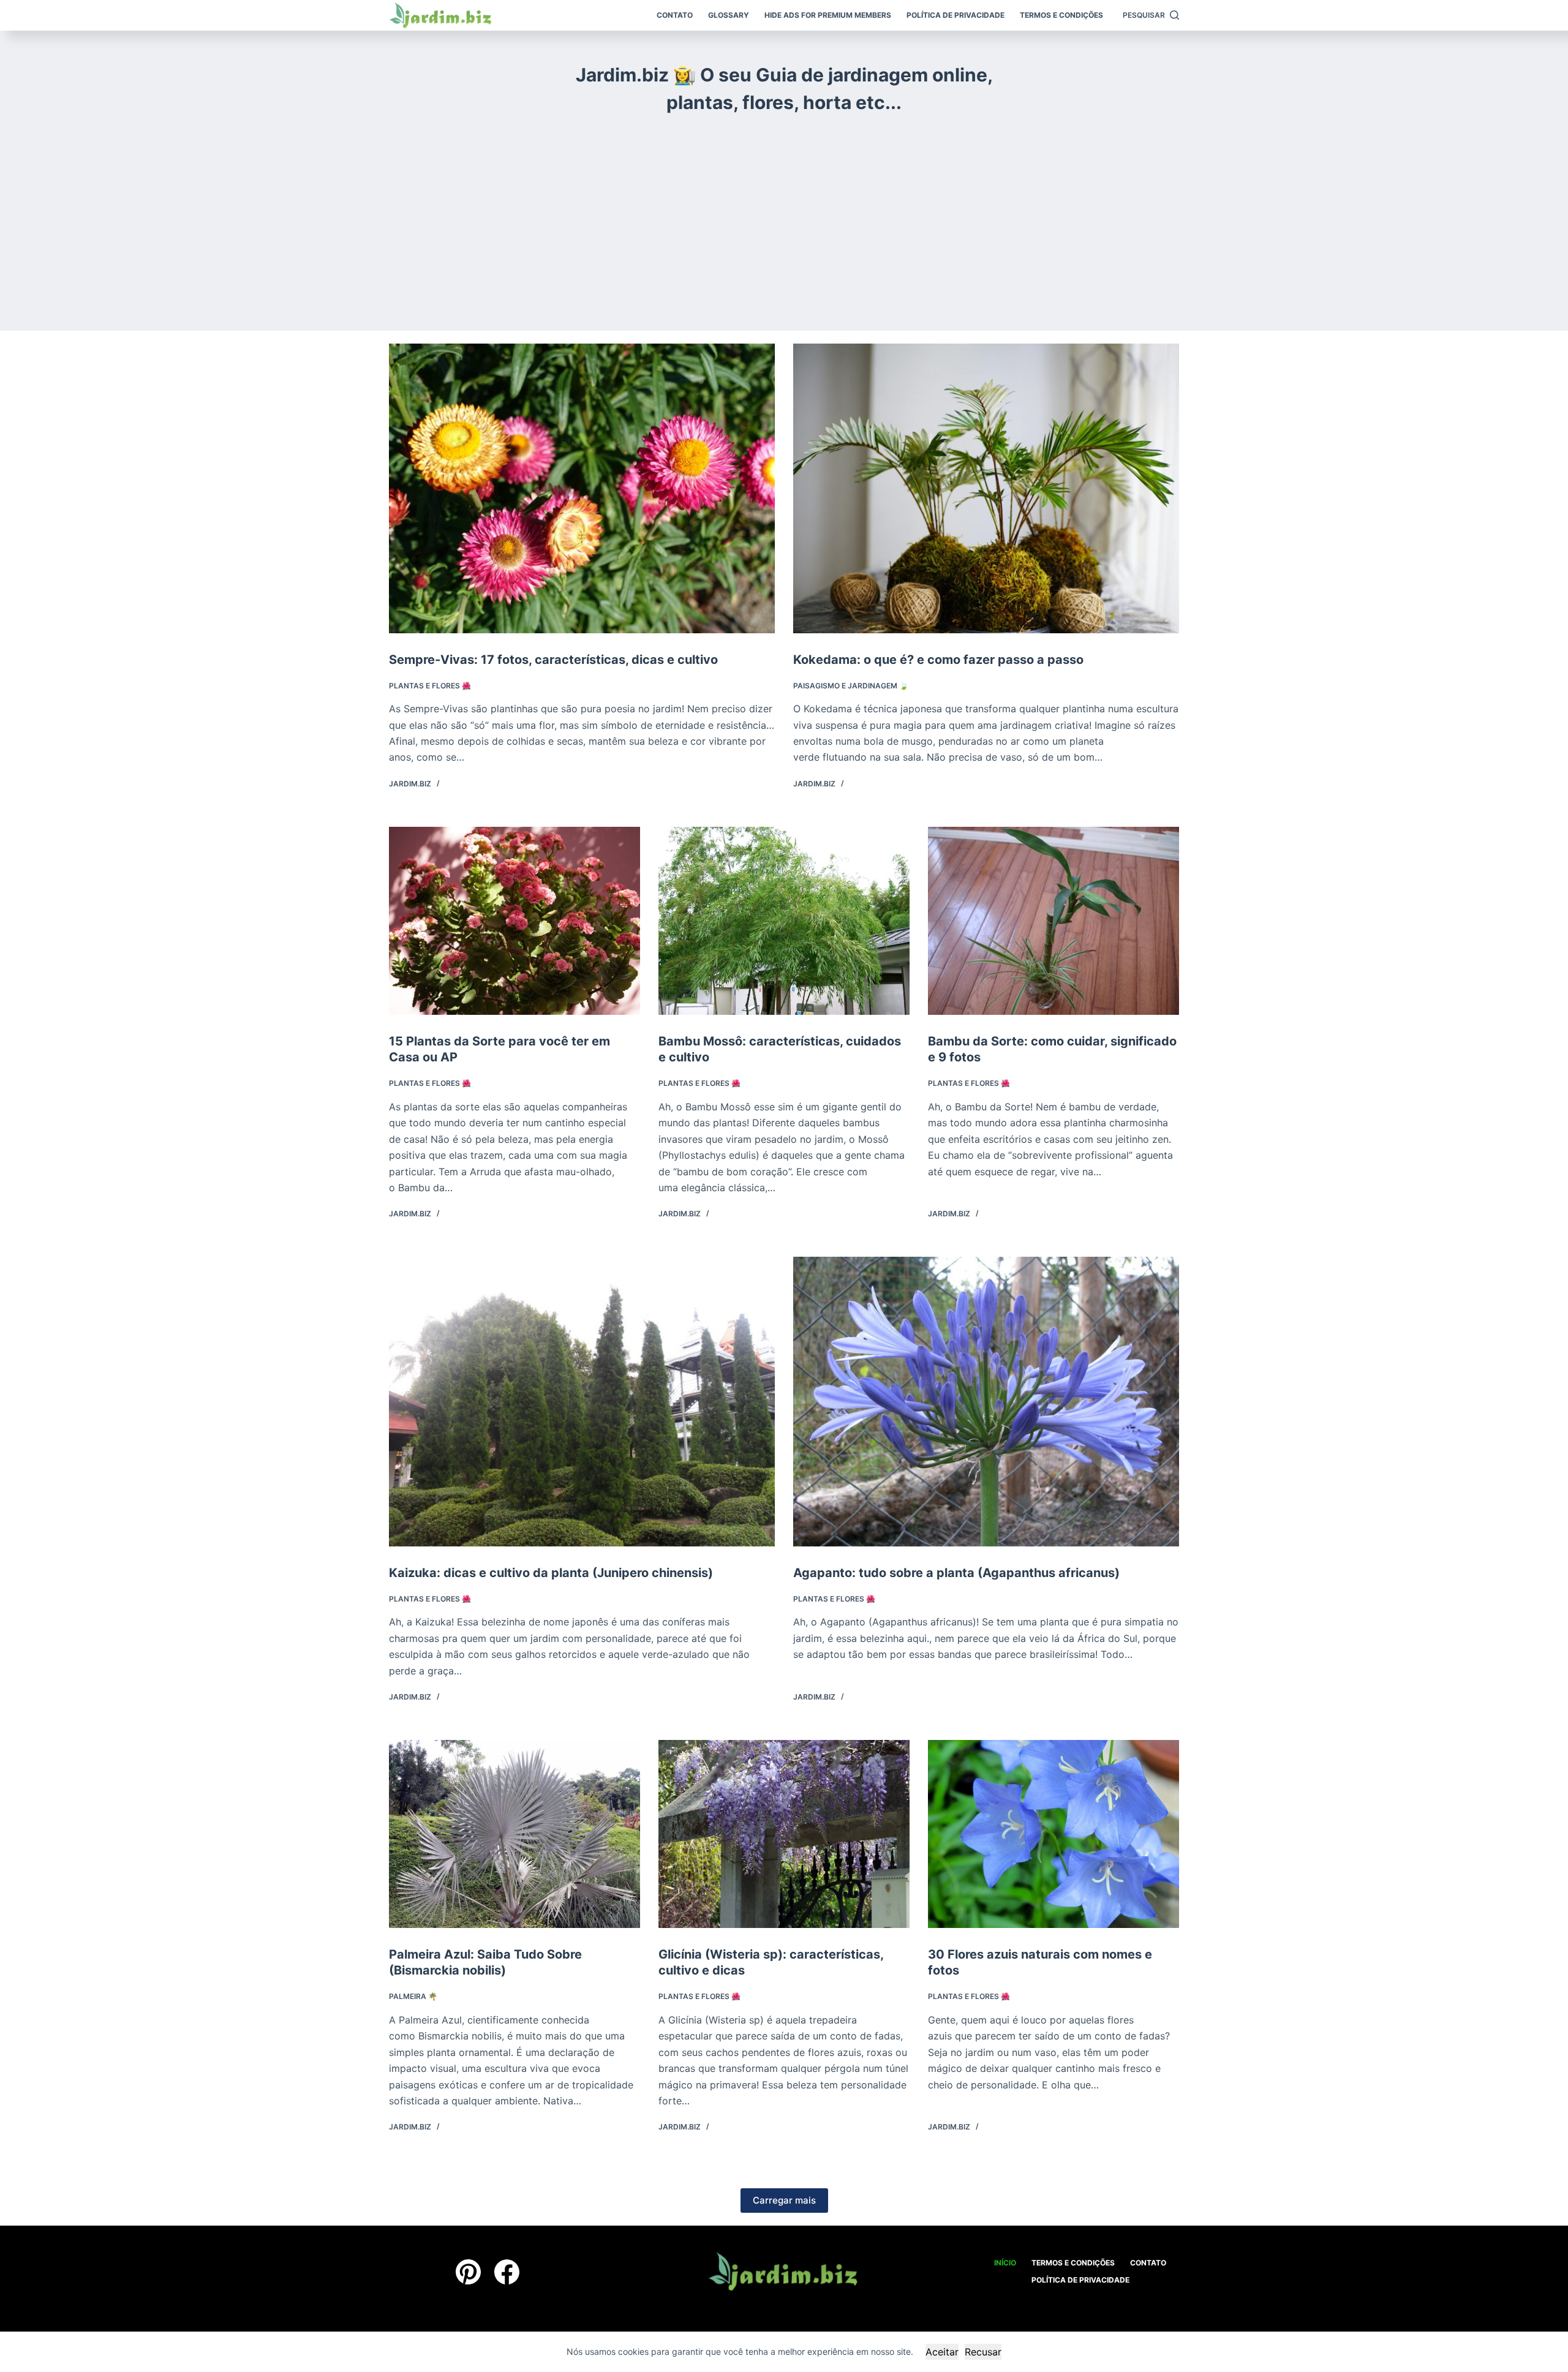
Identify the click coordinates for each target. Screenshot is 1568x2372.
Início (1005, 2263)
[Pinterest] (468, 2272)
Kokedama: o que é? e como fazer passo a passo (938, 660)
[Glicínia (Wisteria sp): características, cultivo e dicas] (784, 1834)
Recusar (983, 2352)
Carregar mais (784, 2200)
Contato (675, 15)
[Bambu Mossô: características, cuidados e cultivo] (784, 921)
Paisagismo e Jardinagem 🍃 (851, 686)
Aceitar (942, 2352)
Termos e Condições (1061, 15)
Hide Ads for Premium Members (828, 15)
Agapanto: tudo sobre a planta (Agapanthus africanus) (956, 1573)
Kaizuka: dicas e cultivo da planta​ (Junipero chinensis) (551, 1573)
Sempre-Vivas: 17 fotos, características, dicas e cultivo (553, 660)
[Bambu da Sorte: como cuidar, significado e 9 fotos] (1053, 921)
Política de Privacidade (956, 15)
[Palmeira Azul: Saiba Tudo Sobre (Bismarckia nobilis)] (514, 1834)
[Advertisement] (784, 214)
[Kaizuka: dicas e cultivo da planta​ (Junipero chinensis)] (582, 1402)
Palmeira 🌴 (413, 1996)
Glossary (729, 15)
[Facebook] (507, 2272)
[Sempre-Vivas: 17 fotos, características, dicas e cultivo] (582, 488)
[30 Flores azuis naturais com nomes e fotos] (1053, 1834)
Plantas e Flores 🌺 (430, 686)
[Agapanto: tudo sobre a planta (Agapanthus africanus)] (986, 1402)
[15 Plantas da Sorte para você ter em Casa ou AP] (514, 921)
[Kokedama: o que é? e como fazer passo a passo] (986, 488)
